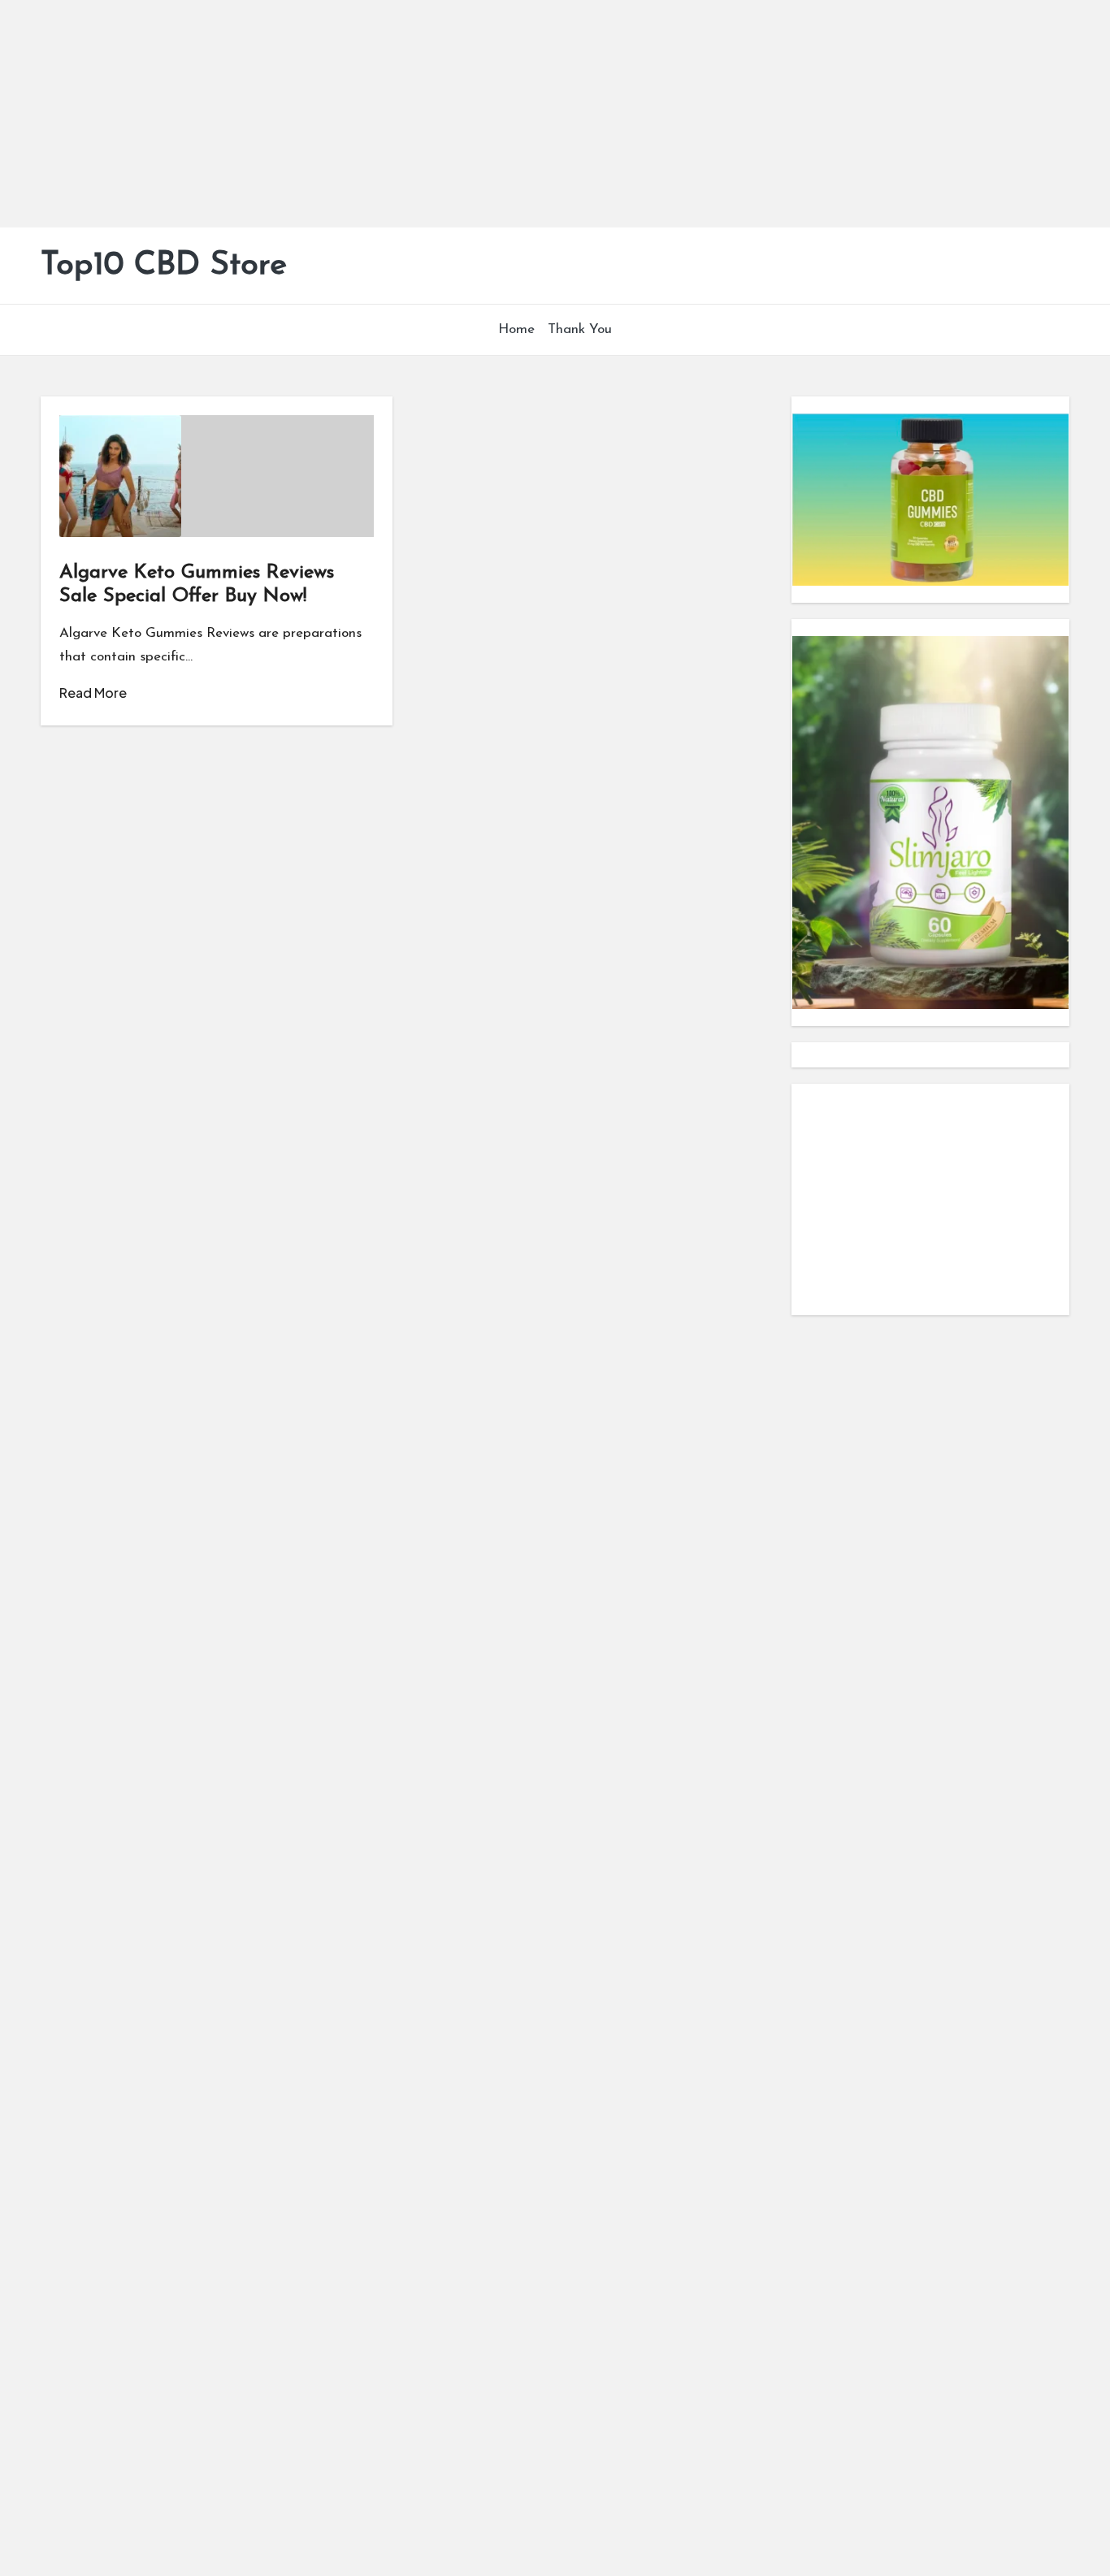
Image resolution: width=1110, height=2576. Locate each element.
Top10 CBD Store (164, 266)
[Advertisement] (488, 114)
